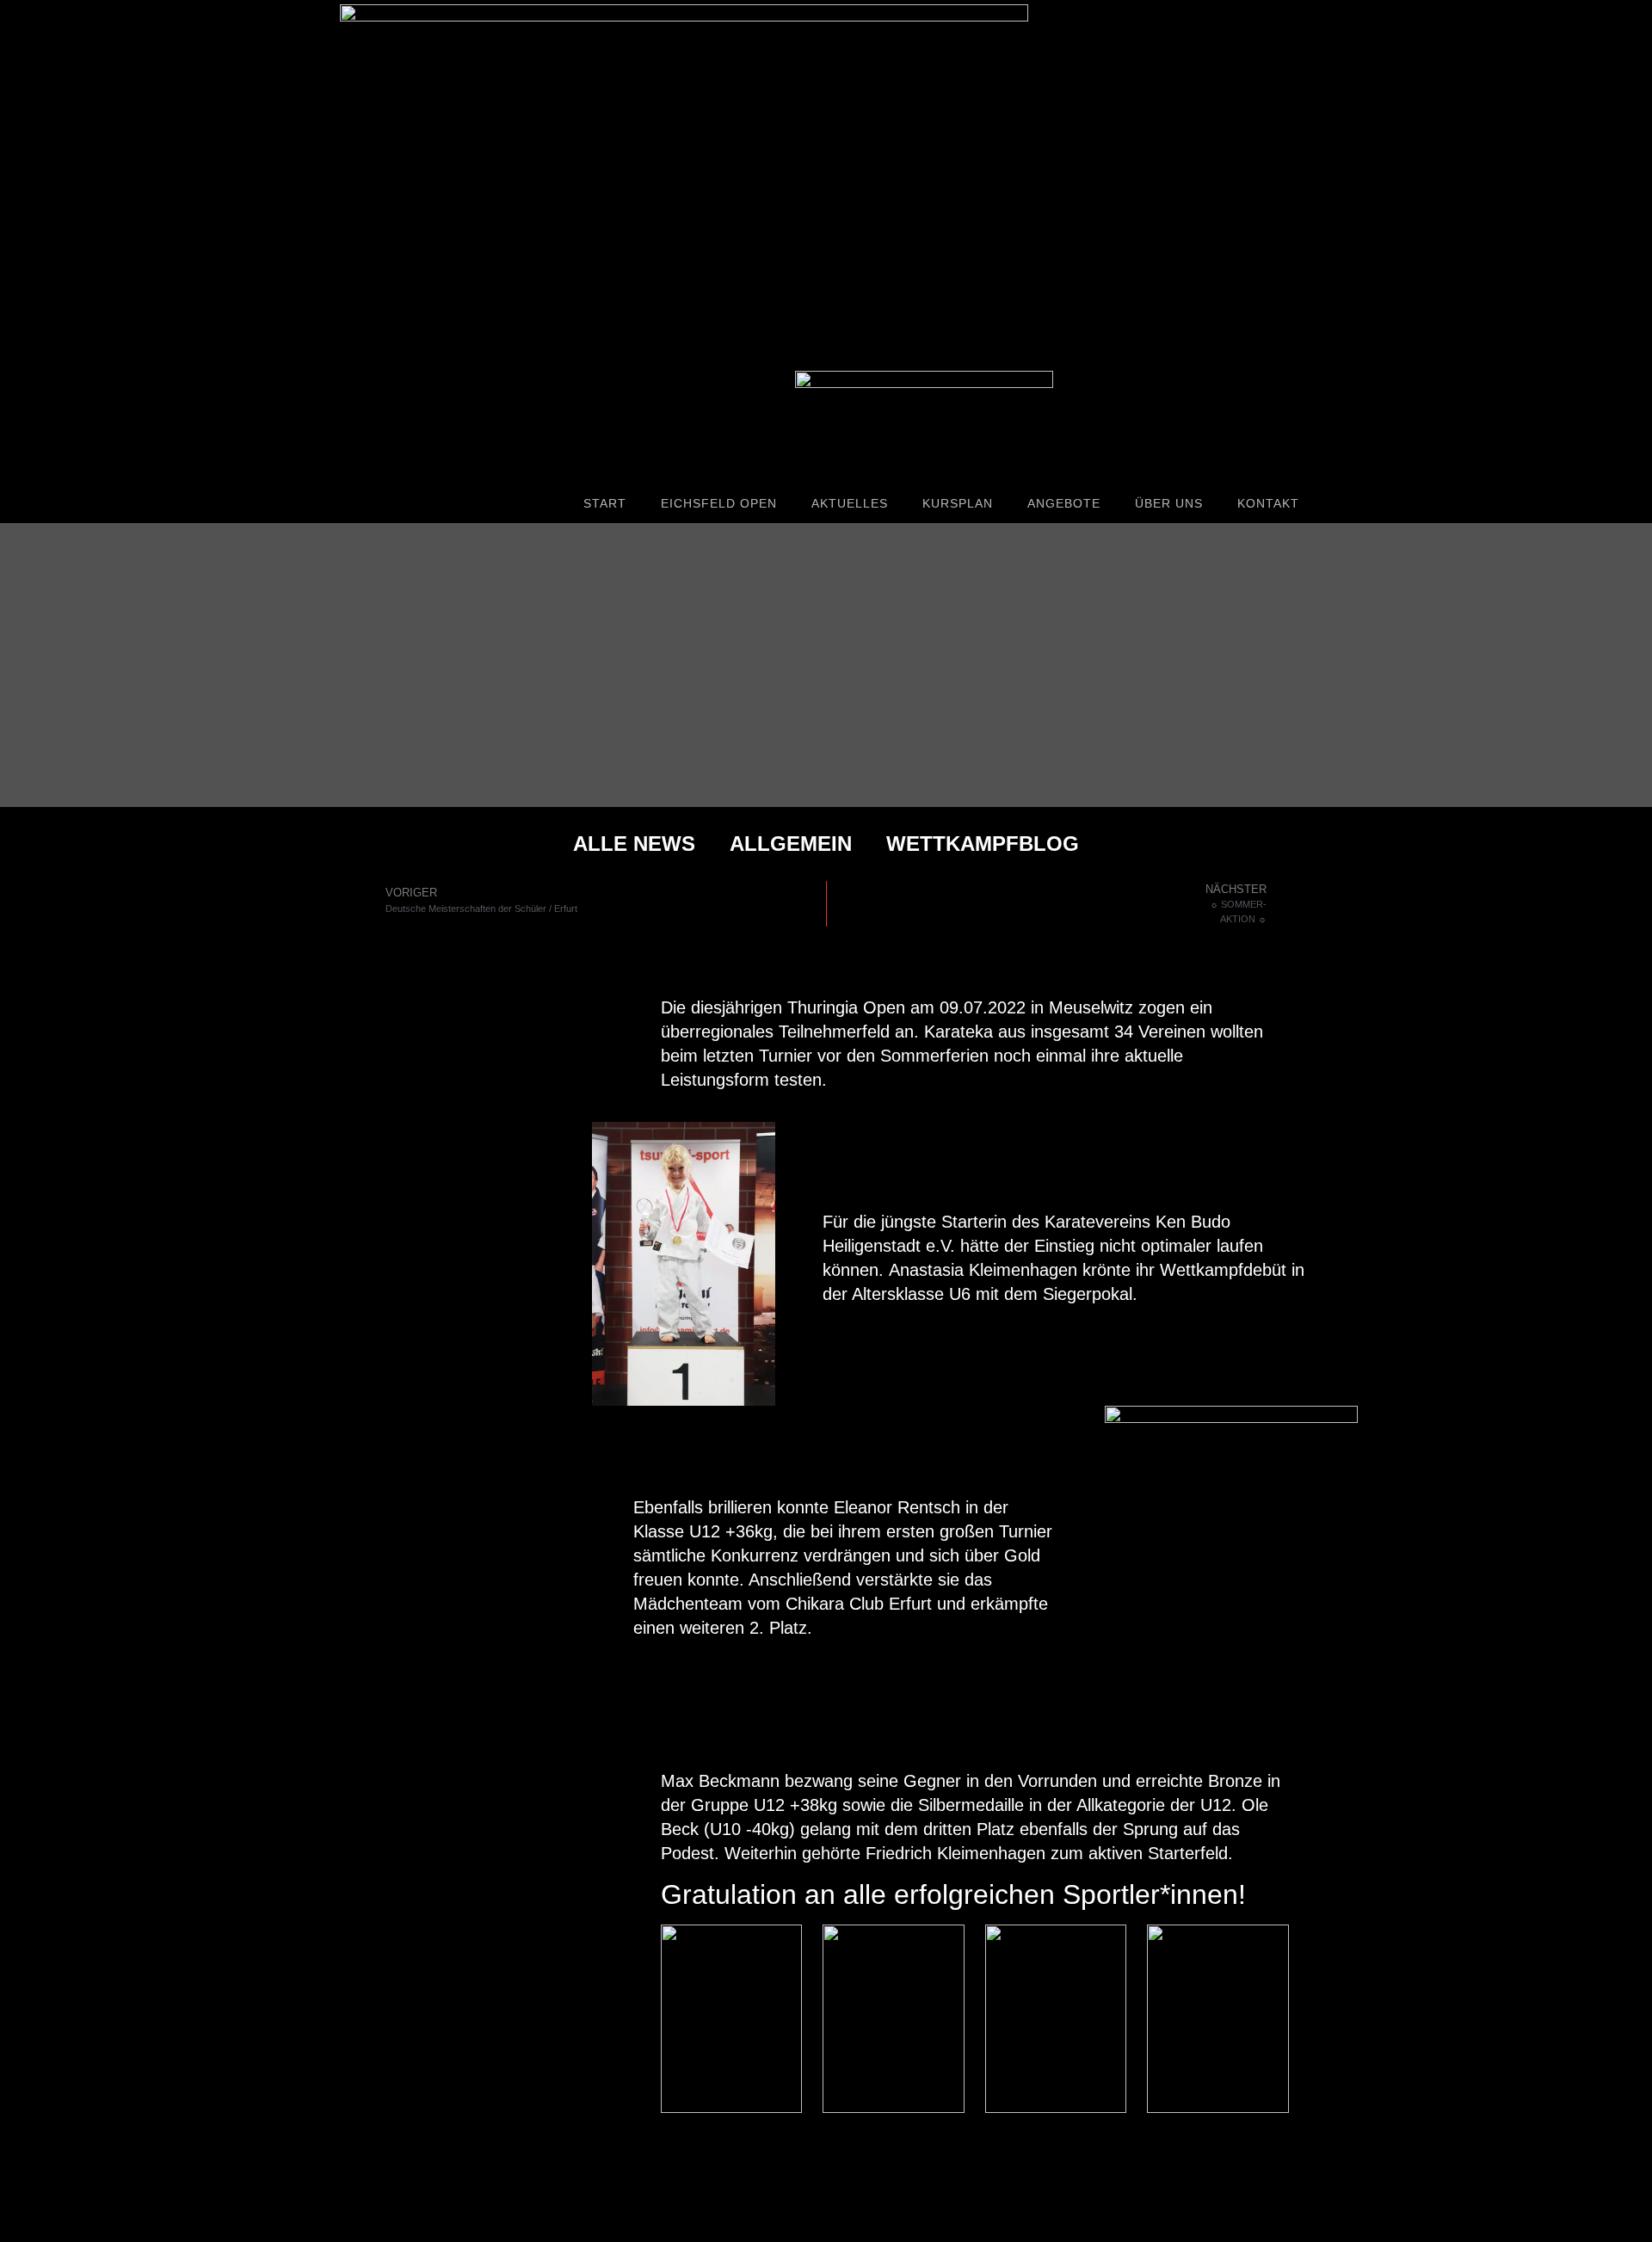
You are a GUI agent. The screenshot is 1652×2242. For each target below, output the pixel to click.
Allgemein (791, 844)
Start (605, 503)
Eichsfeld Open (719, 503)
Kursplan (958, 503)
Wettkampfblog (983, 844)
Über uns (1169, 503)
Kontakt (1268, 503)
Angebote (1064, 503)
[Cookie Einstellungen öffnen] (38, 2220)
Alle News (634, 844)
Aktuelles (850, 503)
